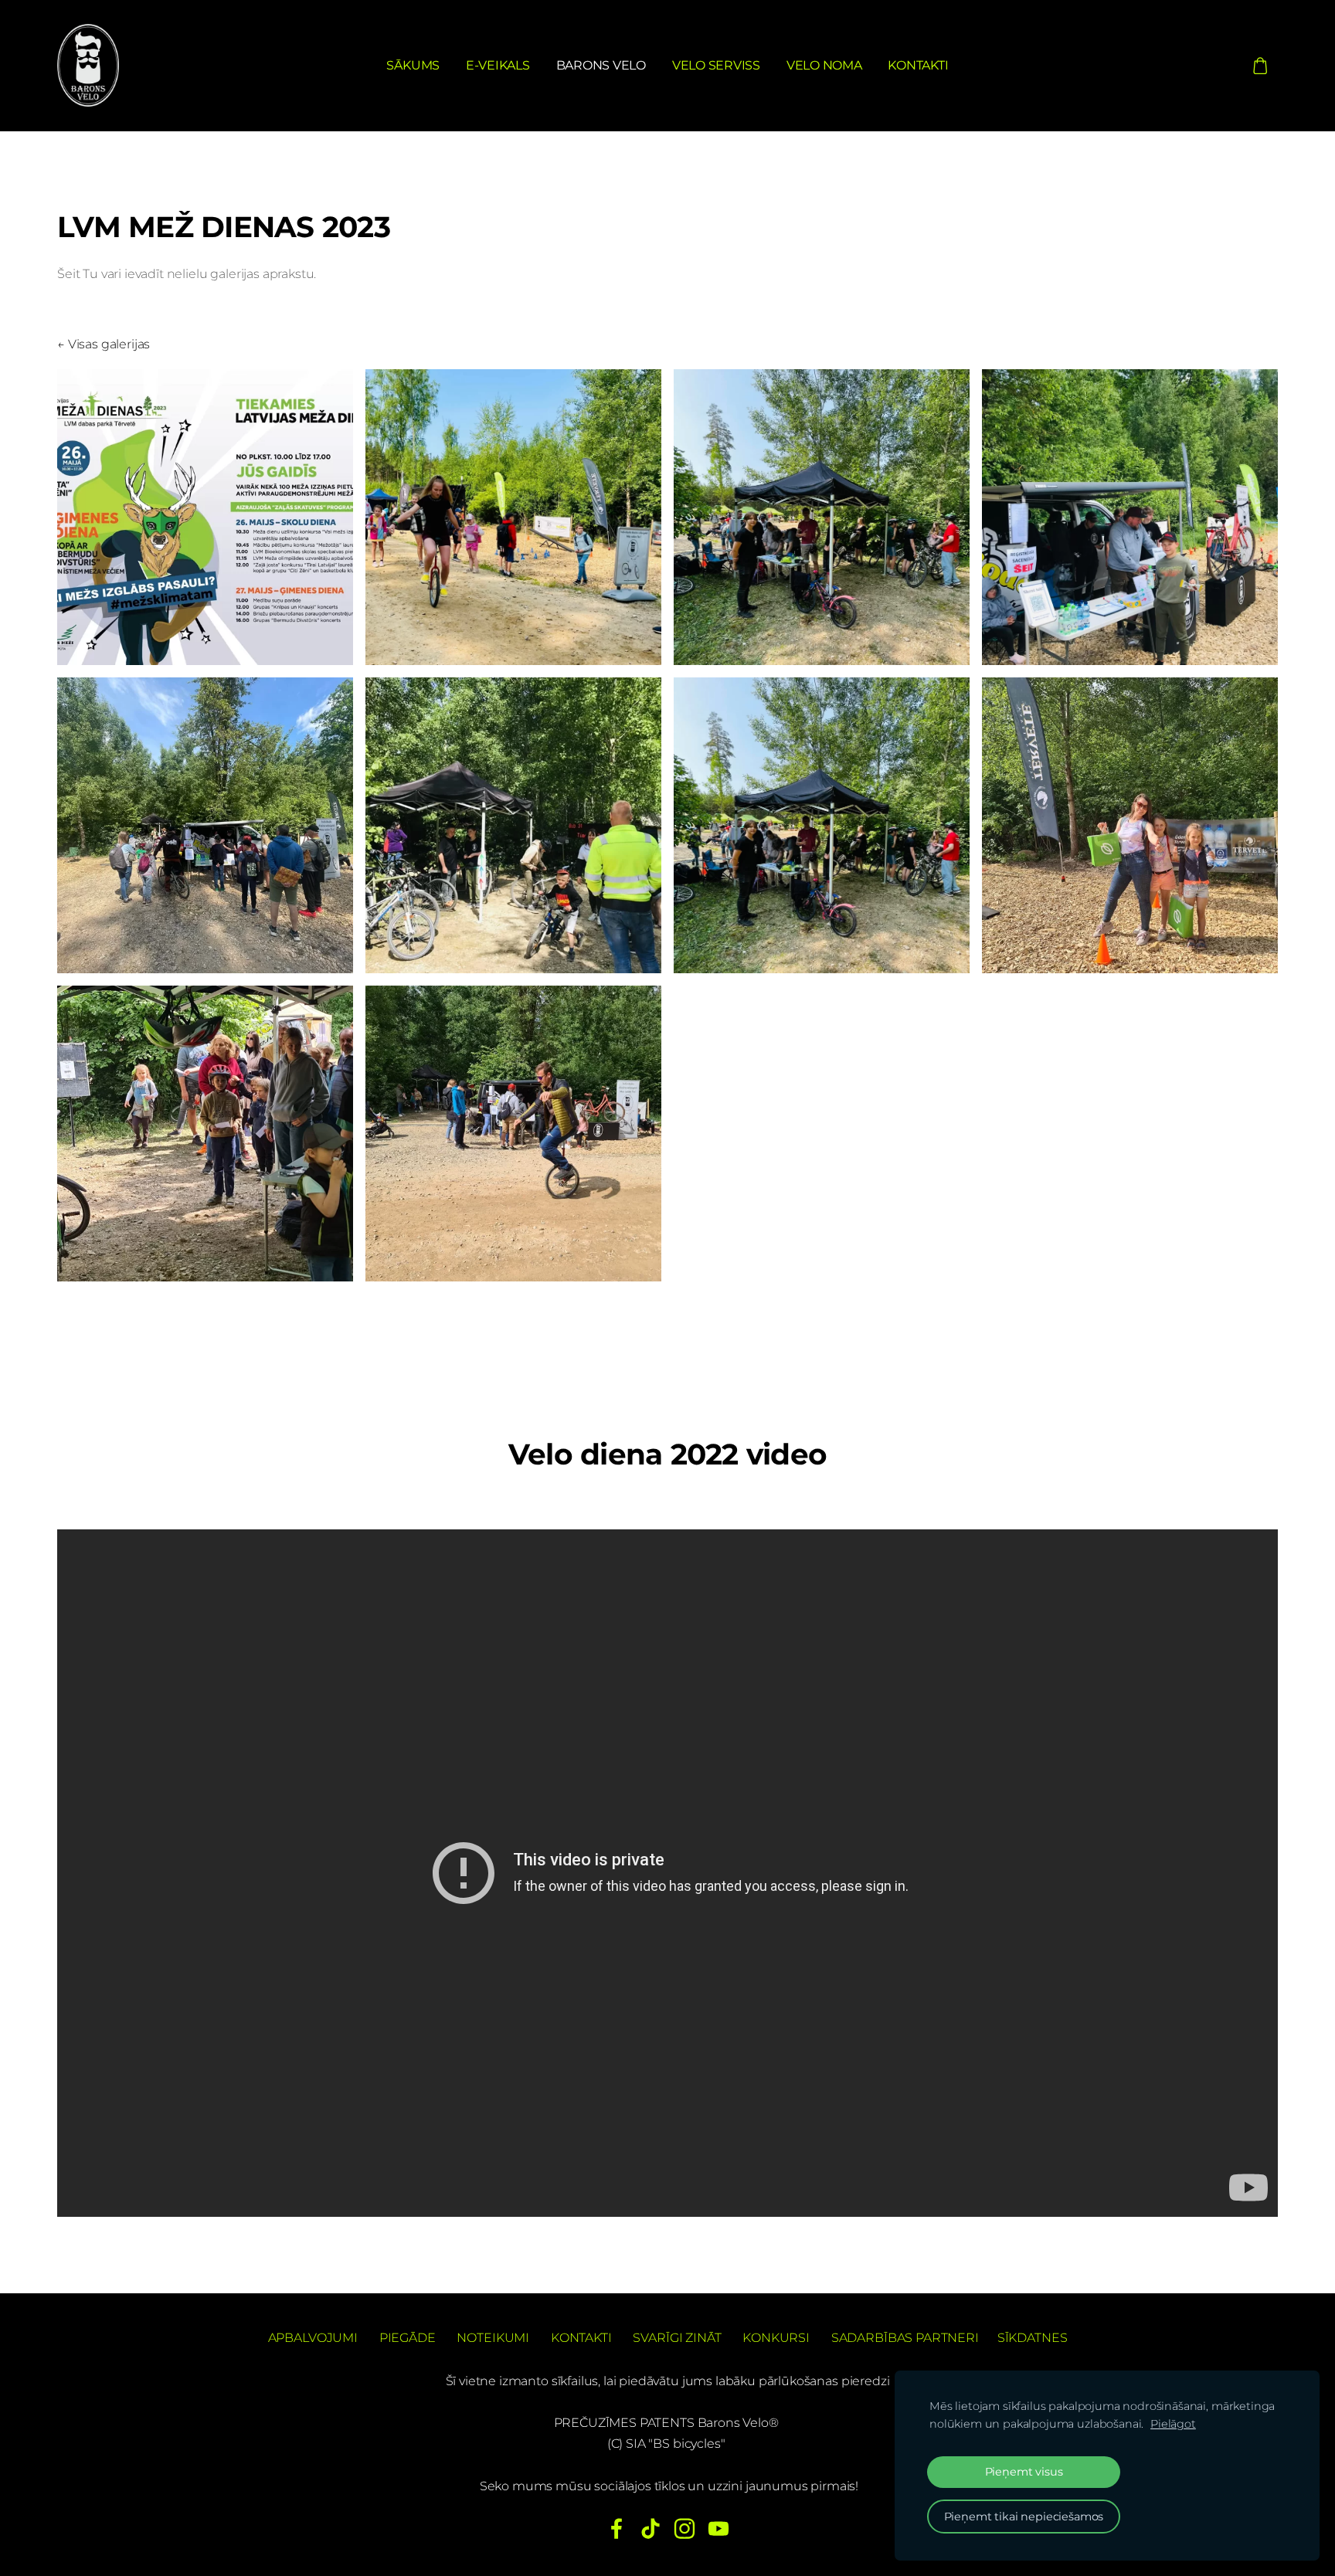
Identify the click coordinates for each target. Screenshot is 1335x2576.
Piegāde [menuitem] (408, 2338)
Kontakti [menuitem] (918, 65)
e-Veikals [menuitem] (498, 65)
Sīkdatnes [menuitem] (1033, 2338)
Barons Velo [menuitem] (601, 65)
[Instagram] (684, 2528)
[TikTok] (651, 2528)
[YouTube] (718, 2528)
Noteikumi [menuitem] (493, 2338)
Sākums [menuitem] (413, 65)
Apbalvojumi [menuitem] (313, 2338)
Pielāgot (1173, 2424)
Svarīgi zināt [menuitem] (677, 2338)
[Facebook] (617, 2528)
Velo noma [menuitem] (824, 65)
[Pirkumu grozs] (1260, 65)
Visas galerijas (109, 344)
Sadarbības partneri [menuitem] (905, 2338)
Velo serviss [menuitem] (716, 65)
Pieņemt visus (1024, 2472)
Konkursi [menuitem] (776, 2338)
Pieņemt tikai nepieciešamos (1024, 2517)
